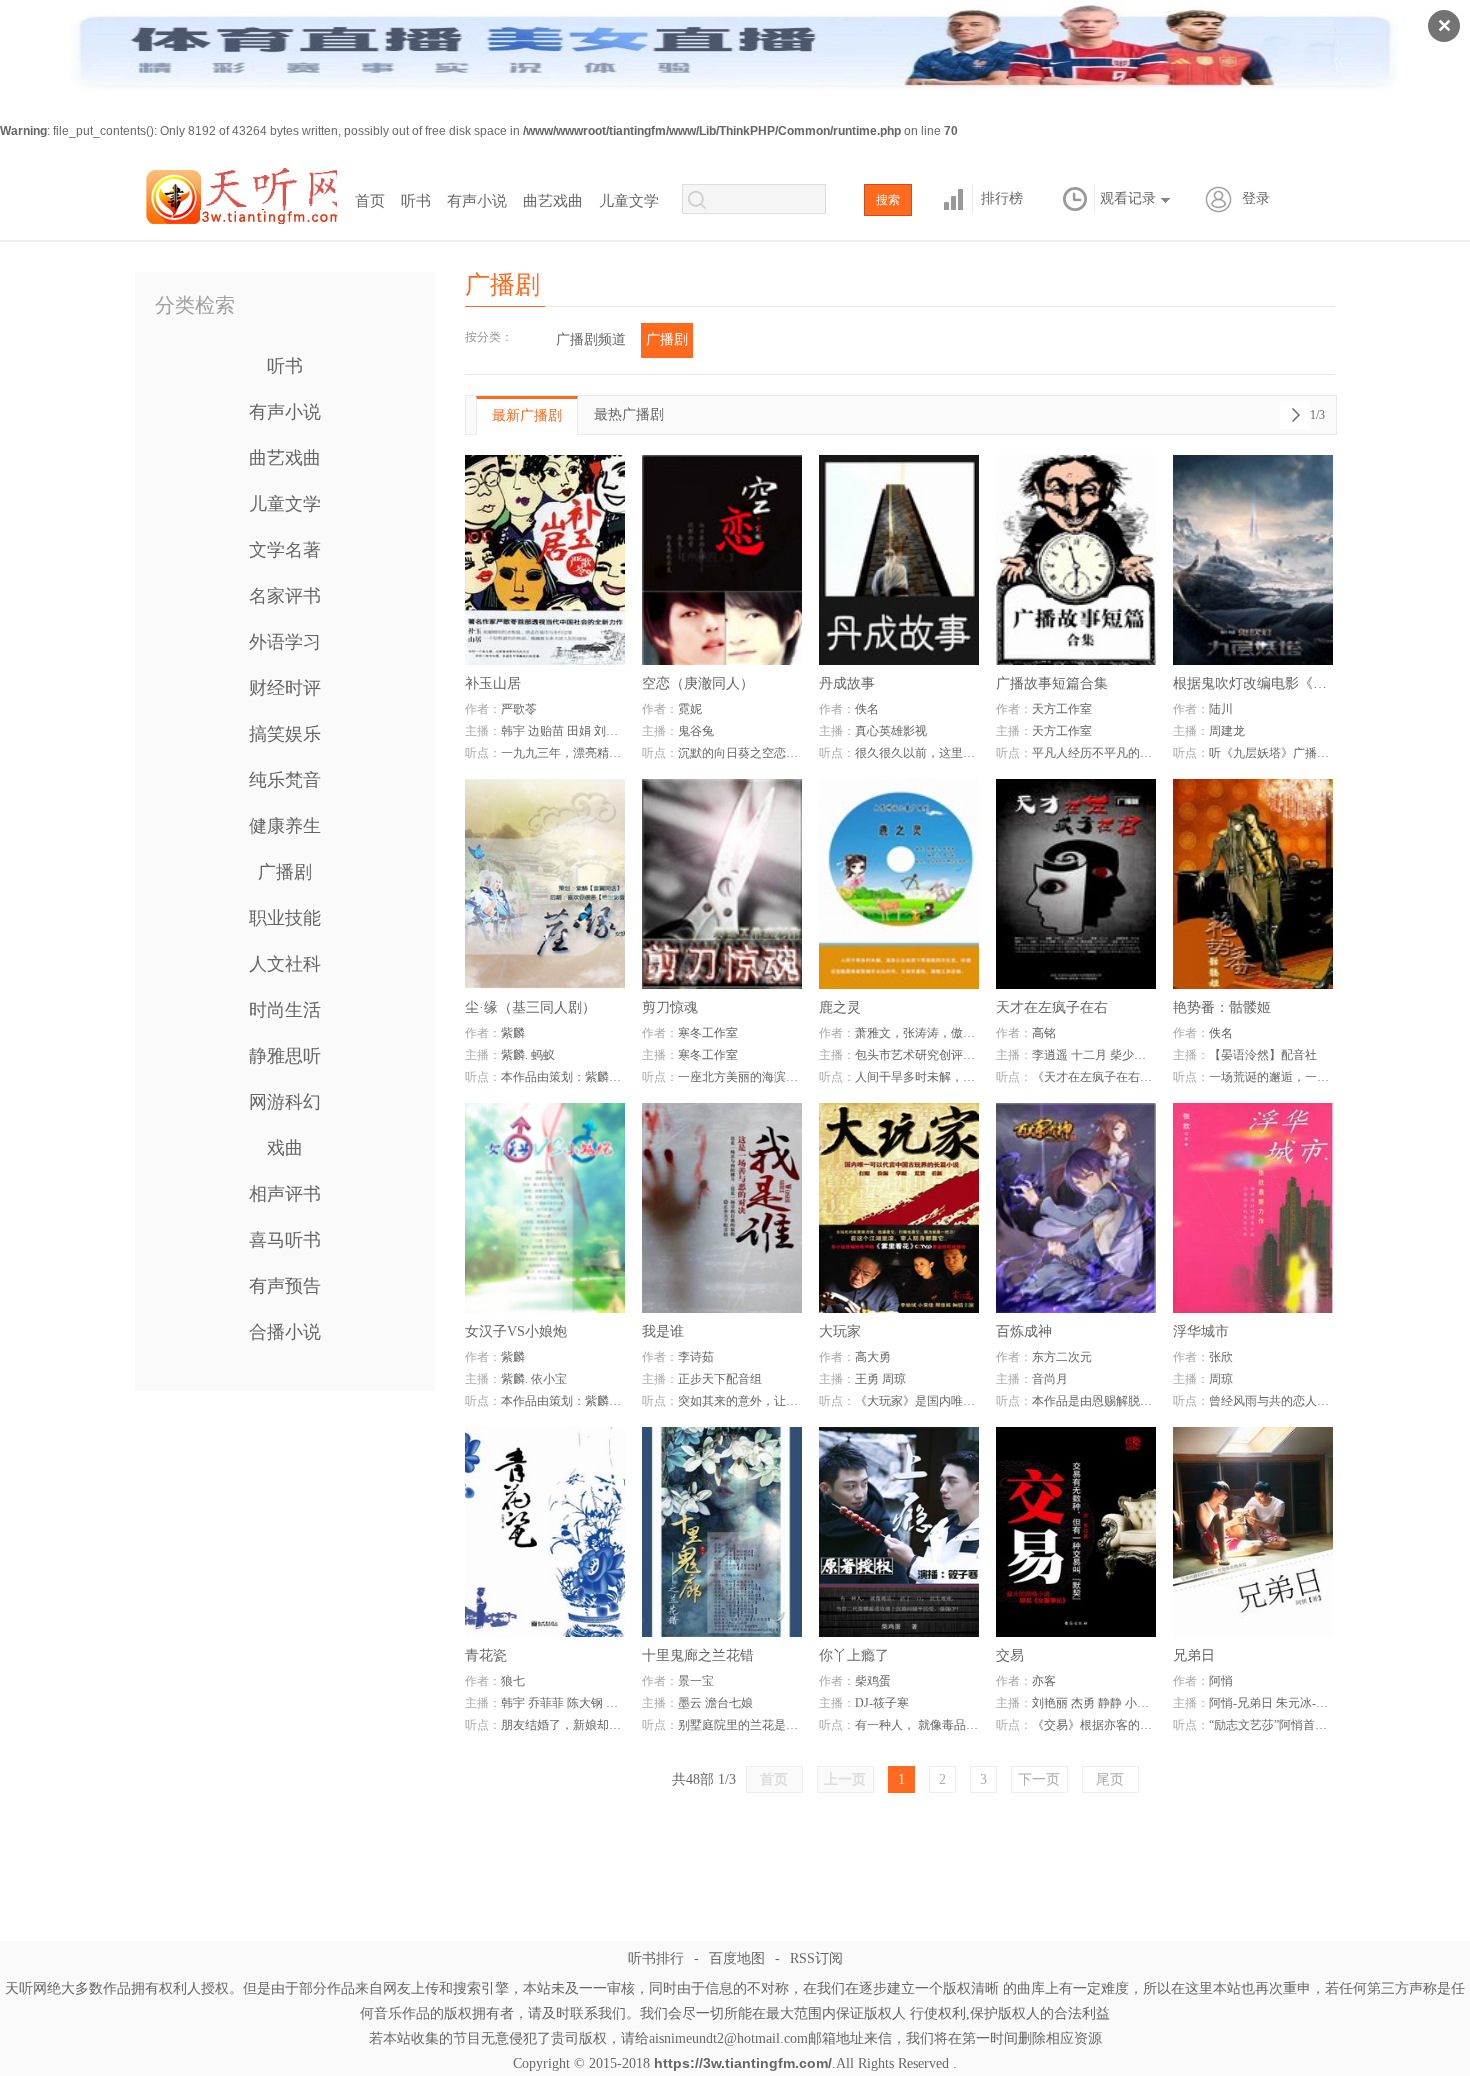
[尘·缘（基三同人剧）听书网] (545, 884)
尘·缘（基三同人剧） (530, 1007)
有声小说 (477, 201)
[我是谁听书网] (722, 1208)
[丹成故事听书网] (899, 560)
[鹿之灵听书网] (899, 884)
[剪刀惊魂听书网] (722, 884)
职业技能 (285, 918)
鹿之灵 (840, 1007)
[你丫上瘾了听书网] (899, 1532)
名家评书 (285, 596)
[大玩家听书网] (899, 1208)
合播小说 (285, 1332)
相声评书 (285, 1194)
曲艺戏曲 (553, 201)
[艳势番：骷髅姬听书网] (1253, 884)
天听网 (240, 193)
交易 (1010, 1655)
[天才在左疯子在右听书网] (1076, 884)
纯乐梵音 (285, 780)
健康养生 (285, 826)
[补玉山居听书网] (545, 560)
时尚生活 (285, 1010)
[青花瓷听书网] (545, 1532)
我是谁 (663, 1331)
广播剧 (285, 872)
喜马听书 (285, 1240)
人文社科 (285, 964)
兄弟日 (1194, 1655)
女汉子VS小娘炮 (516, 1331)
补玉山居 (493, 683)
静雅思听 (285, 1056)
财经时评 (285, 688)
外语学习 (285, 642)
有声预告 (285, 1286)
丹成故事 (847, 683)
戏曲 (285, 1148)
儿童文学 (629, 201)
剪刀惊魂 (670, 1007)
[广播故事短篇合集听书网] (1076, 560)
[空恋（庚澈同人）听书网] (722, 560)
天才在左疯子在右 (1052, 1007)
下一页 (1039, 1779)
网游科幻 (285, 1102)
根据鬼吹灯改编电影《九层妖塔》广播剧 (1253, 683)
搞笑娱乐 (285, 734)
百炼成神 (1024, 1331)
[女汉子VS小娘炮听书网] (545, 1208)
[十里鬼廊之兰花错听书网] (722, 1532)
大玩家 (840, 1331)
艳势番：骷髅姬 (1222, 1007)
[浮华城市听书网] (1253, 1208)
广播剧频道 (591, 339)
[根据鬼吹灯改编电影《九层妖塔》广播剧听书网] (1253, 560)
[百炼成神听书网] (1076, 1208)
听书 (416, 201)
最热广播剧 (629, 414)
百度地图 (737, 1958)
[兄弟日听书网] (1253, 1532)
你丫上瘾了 (854, 1655)
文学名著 (285, 550)
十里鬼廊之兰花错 (698, 1655)
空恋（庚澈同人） (698, 683)
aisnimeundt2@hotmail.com (728, 2038)
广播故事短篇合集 (1052, 683)
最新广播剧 (527, 415)
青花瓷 (486, 1655)
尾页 (1110, 1779)
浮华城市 (1201, 1331)
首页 (370, 201)
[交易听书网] (1076, 1532)
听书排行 (656, 1958)
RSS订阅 (816, 1958)
